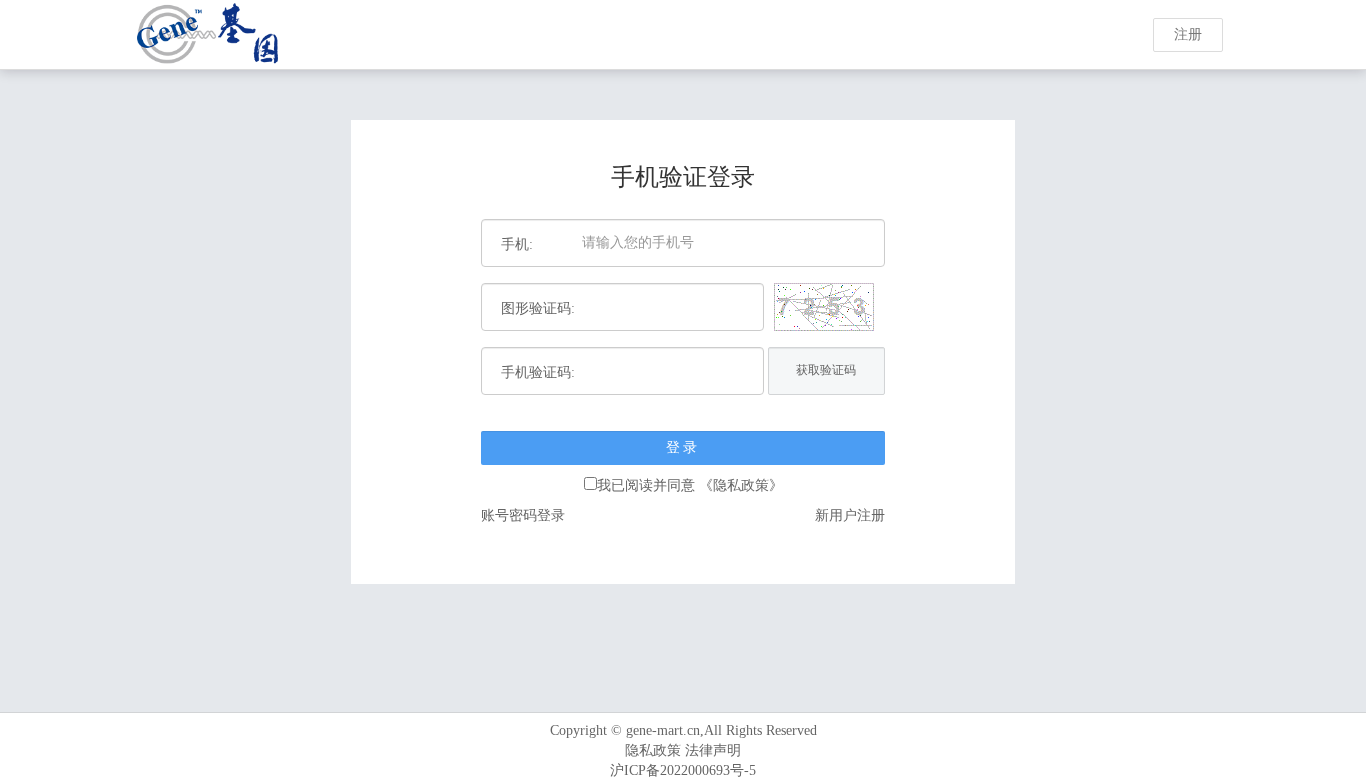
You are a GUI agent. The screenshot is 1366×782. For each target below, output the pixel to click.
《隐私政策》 (741, 485)
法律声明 (713, 750)
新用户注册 (850, 515)
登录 (683, 447)
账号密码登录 (523, 515)
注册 (1188, 34)
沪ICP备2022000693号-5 (683, 770)
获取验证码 (826, 370)
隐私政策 (653, 750)
